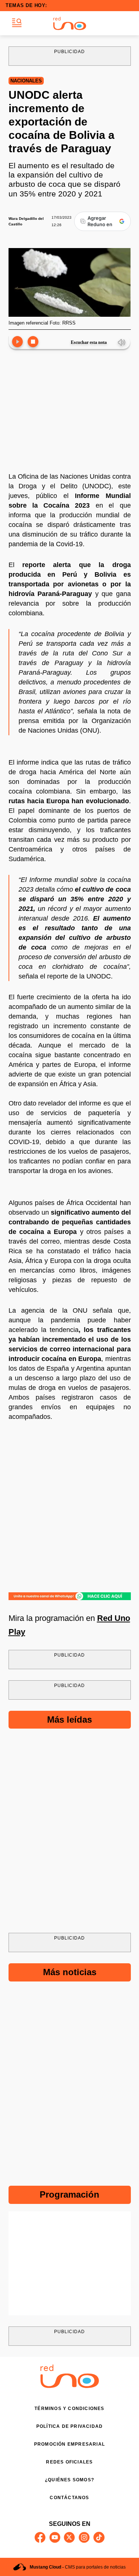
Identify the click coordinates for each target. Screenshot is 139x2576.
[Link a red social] (40, 2537)
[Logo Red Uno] (70, 23)
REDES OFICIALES (69, 2462)
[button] (17, 23)
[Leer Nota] (17, 342)
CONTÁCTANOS (69, 2498)
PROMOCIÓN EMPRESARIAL (69, 2444)
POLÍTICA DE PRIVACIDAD (69, 2426)
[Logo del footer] (70, 2386)
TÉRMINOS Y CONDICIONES (69, 2409)
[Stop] (33, 342)
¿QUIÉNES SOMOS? (69, 2480)
